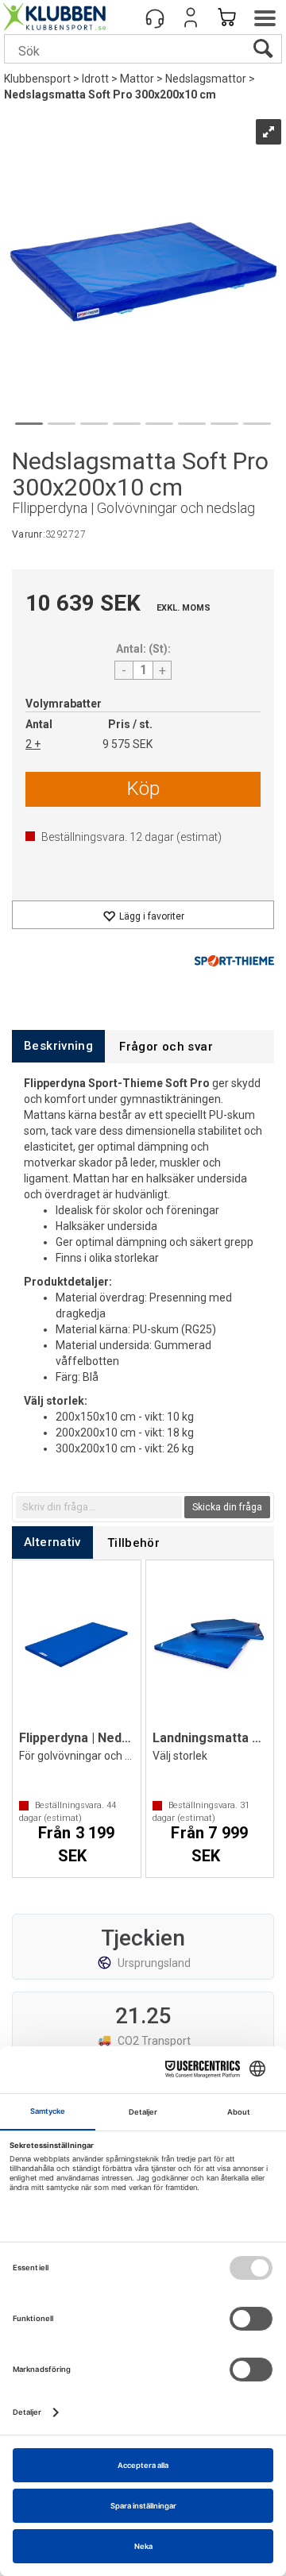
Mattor (137, 79)
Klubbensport (37, 79)
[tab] (58, 1046)
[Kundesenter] (155, 17)
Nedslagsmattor (206, 79)
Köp (143, 789)
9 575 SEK (128, 744)
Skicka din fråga (227, 1507)
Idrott (95, 79)
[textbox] (99, 1507)
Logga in (191, 17)
